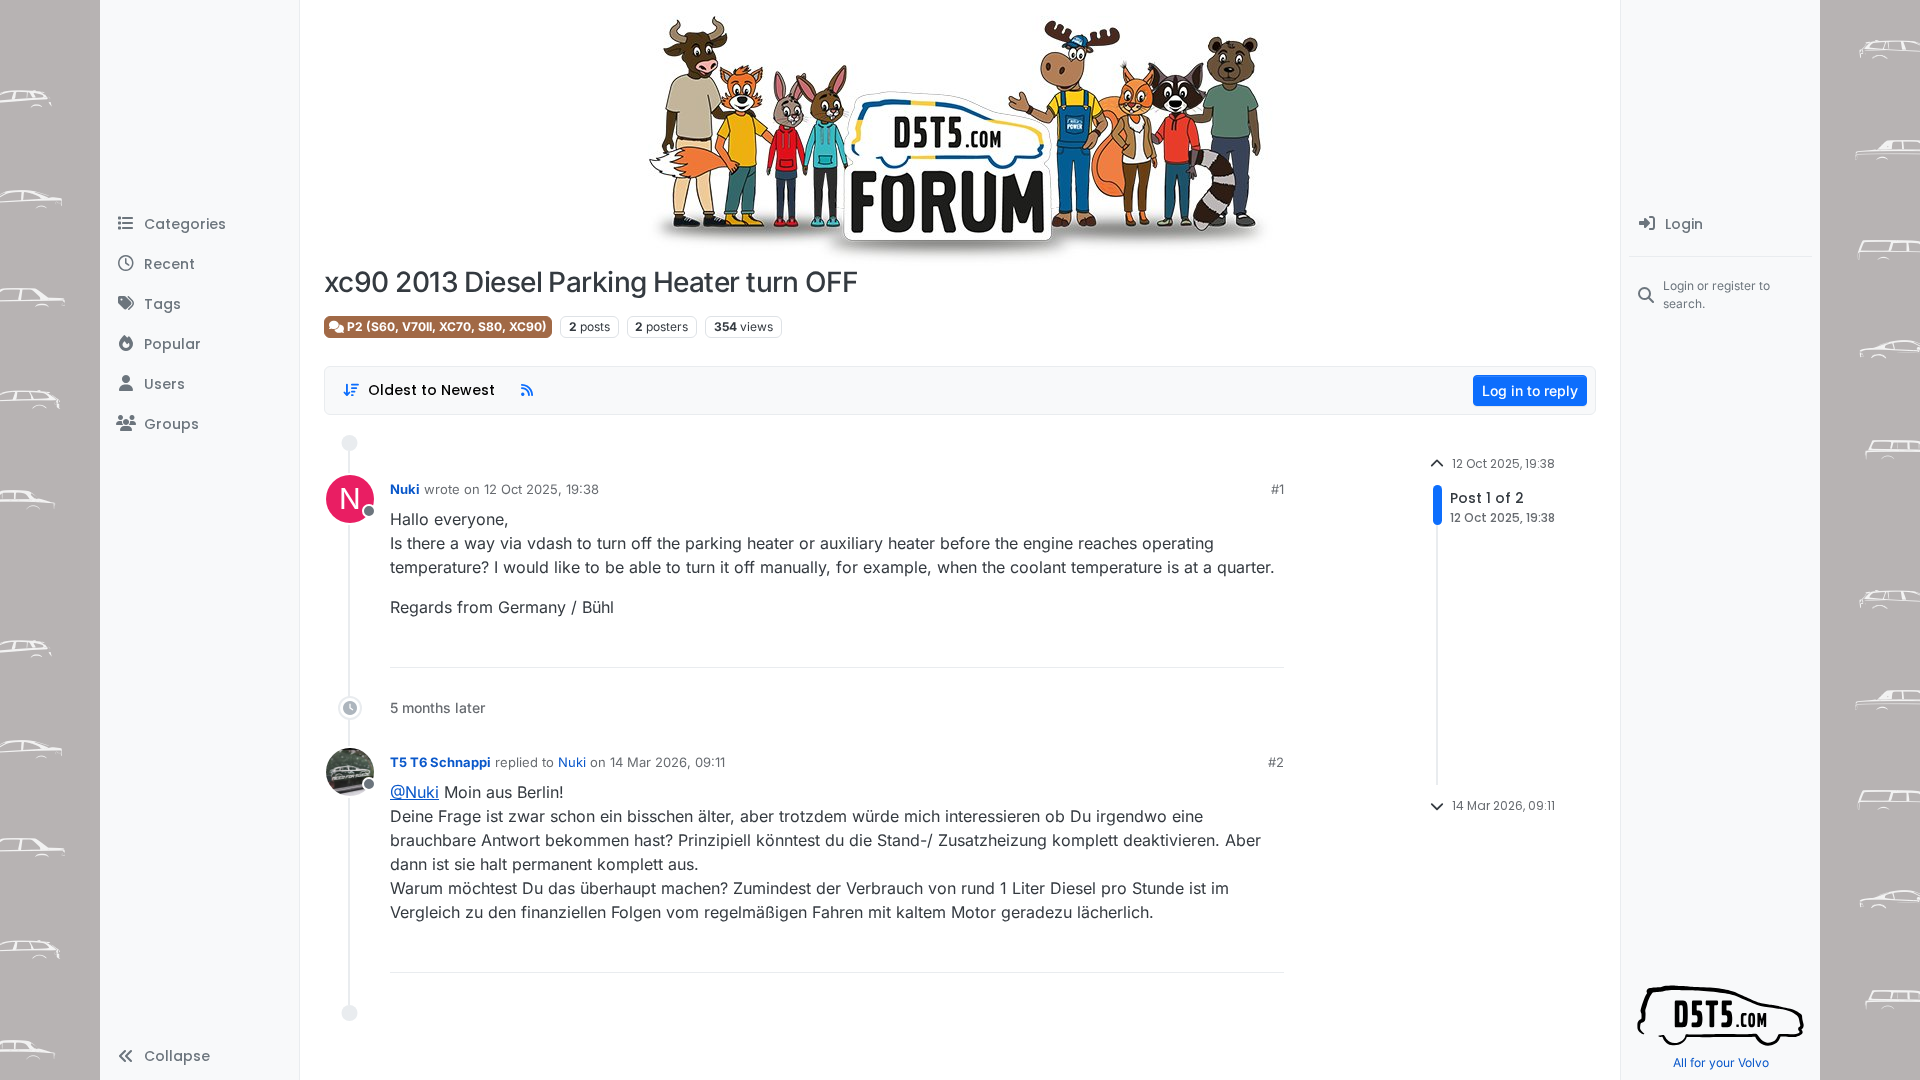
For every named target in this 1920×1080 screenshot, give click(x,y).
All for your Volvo (1721, 1062)
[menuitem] (1720, 224)
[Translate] (1196, 647)
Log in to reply (1530, 390)
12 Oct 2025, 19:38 (541, 489)
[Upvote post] (1220, 647)
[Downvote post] (1274, 647)
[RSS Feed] (527, 390)
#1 (1277, 489)
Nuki (405, 489)
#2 (1276, 762)
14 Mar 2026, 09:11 (667, 762)
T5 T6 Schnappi (440, 762)
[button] (199, 1056)
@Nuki (414, 792)
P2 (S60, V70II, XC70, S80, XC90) (445, 326)
